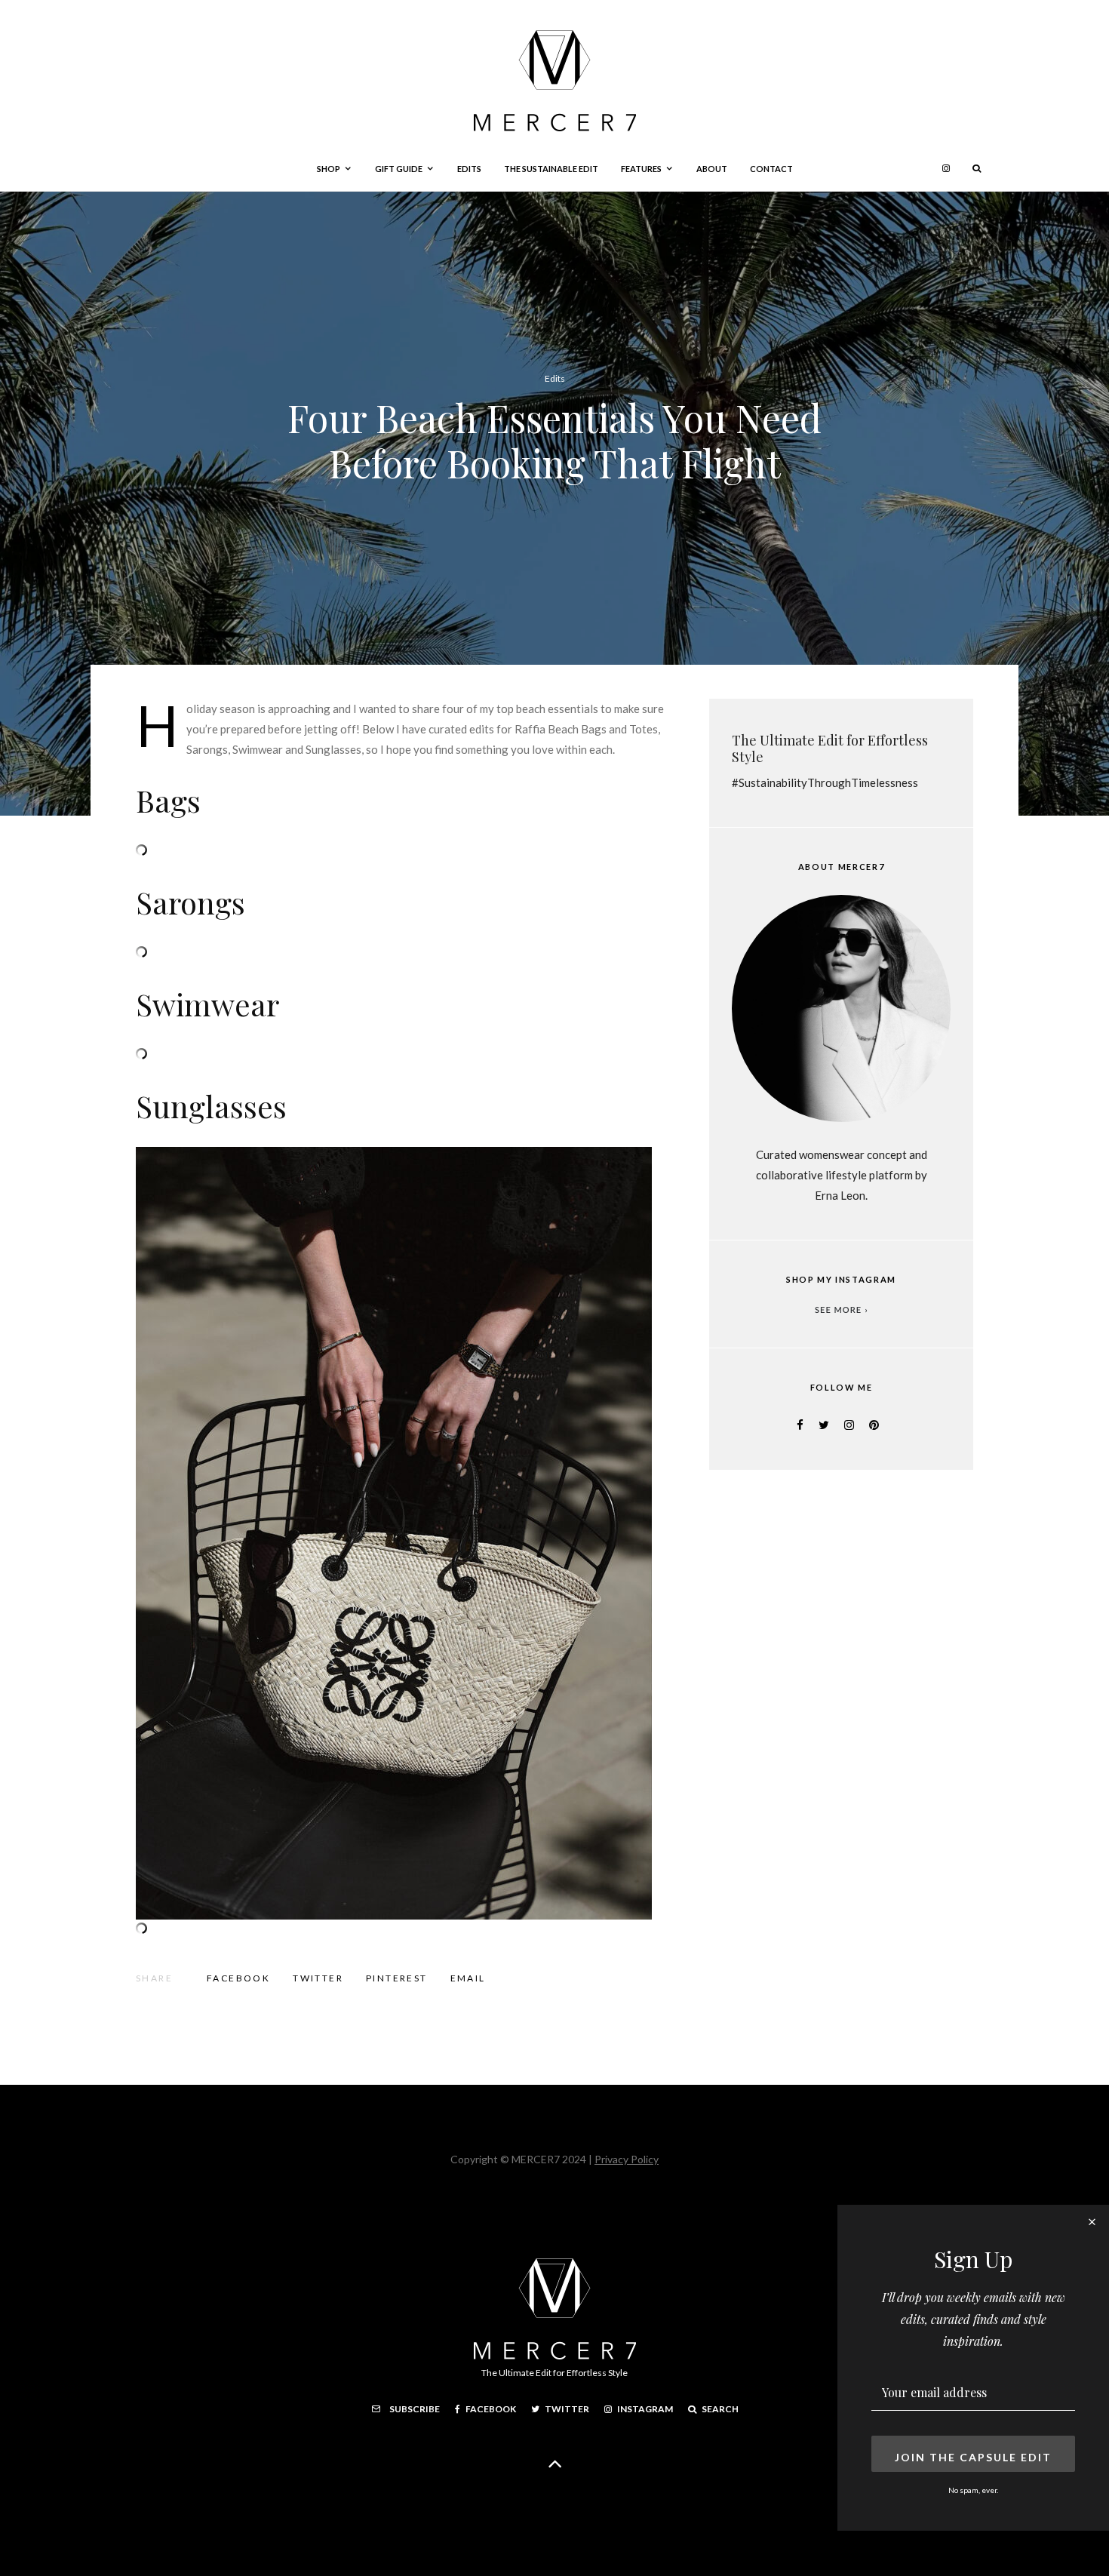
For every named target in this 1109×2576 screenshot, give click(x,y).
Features (641, 169)
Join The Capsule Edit (973, 2457)
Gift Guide (399, 169)
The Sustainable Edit (551, 169)
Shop (329, 169)
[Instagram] (946, 169)
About (712, 169)
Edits (469, 169)
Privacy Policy (627, 2159)
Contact (771, 169)
